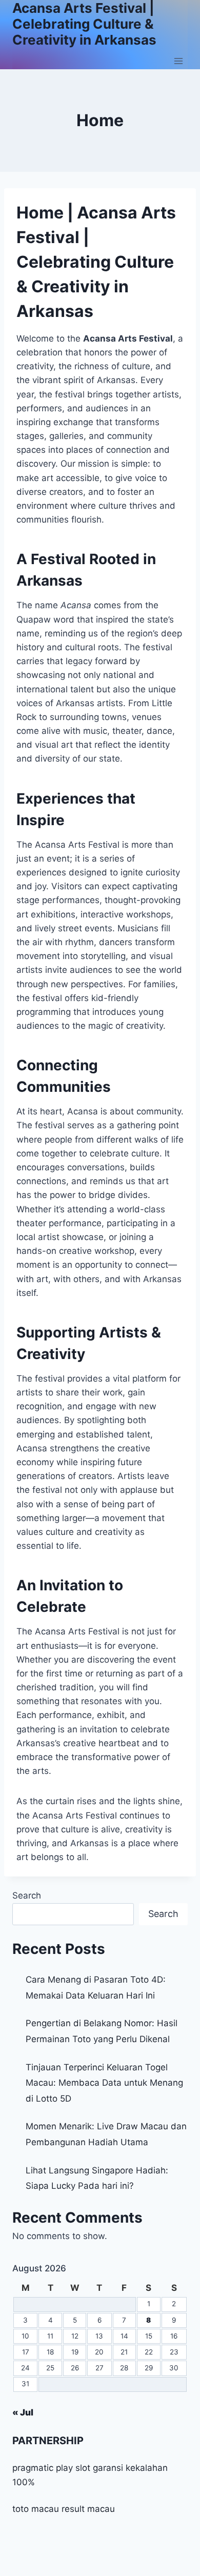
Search (27, 1895)
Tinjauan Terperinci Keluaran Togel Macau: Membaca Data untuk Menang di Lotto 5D (104, 2083)
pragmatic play (43, 2468)
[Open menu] (178, 61)
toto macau (36, 2509)
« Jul (23, 2412)
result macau (88, 2509)
